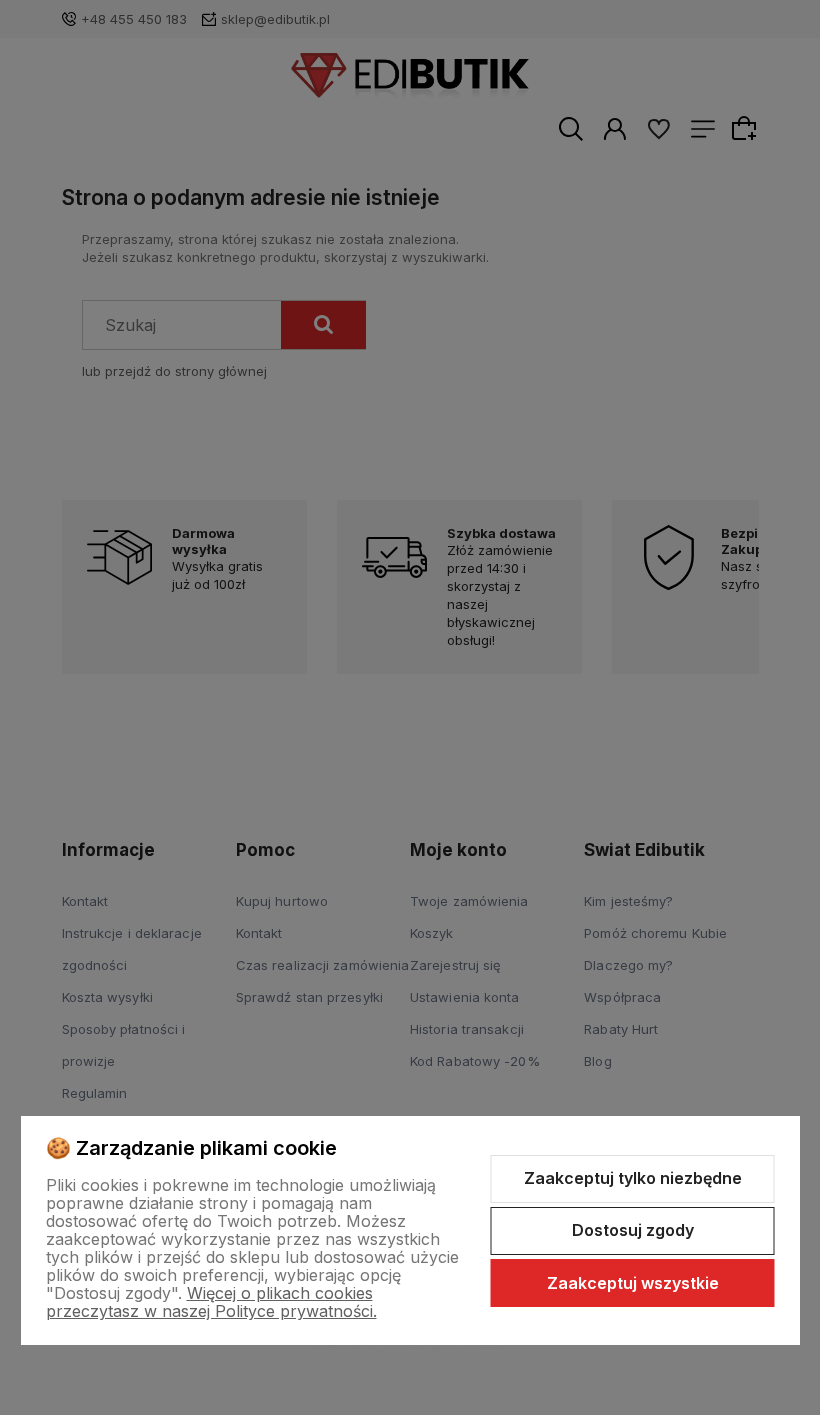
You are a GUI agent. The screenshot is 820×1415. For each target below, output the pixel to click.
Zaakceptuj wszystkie (633, 1283)
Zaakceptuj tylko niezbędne (633, 1178)
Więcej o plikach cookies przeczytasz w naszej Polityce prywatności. (211, 1302)
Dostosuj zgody (633, 1230)
